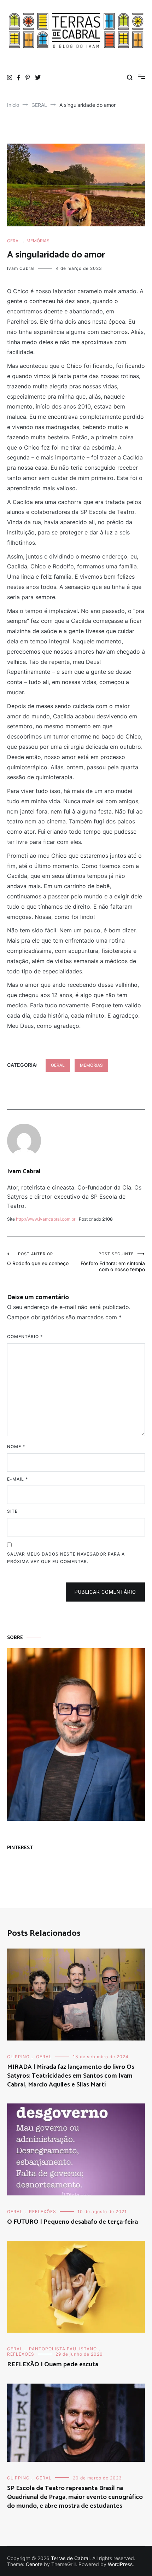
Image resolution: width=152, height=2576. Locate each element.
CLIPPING (18, 2057)
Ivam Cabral (21, 268)
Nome (16, 1446)
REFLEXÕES (43, 2212)
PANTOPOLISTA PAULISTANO (63, 2349)
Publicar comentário (105, 1592)
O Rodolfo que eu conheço (38, 1259)
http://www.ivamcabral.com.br (46, 1219)
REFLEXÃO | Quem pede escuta (53, 2364)
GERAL (14, 241)
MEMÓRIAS (38, 241)
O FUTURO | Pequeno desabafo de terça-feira (72, 2222)
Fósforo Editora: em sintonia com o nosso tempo (113, 1262)
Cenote (34, 2564)
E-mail (17, 1479)
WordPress (120, 2564)
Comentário (25, 1336)
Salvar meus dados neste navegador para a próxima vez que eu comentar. (66, 1558)
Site (12, 1511)
